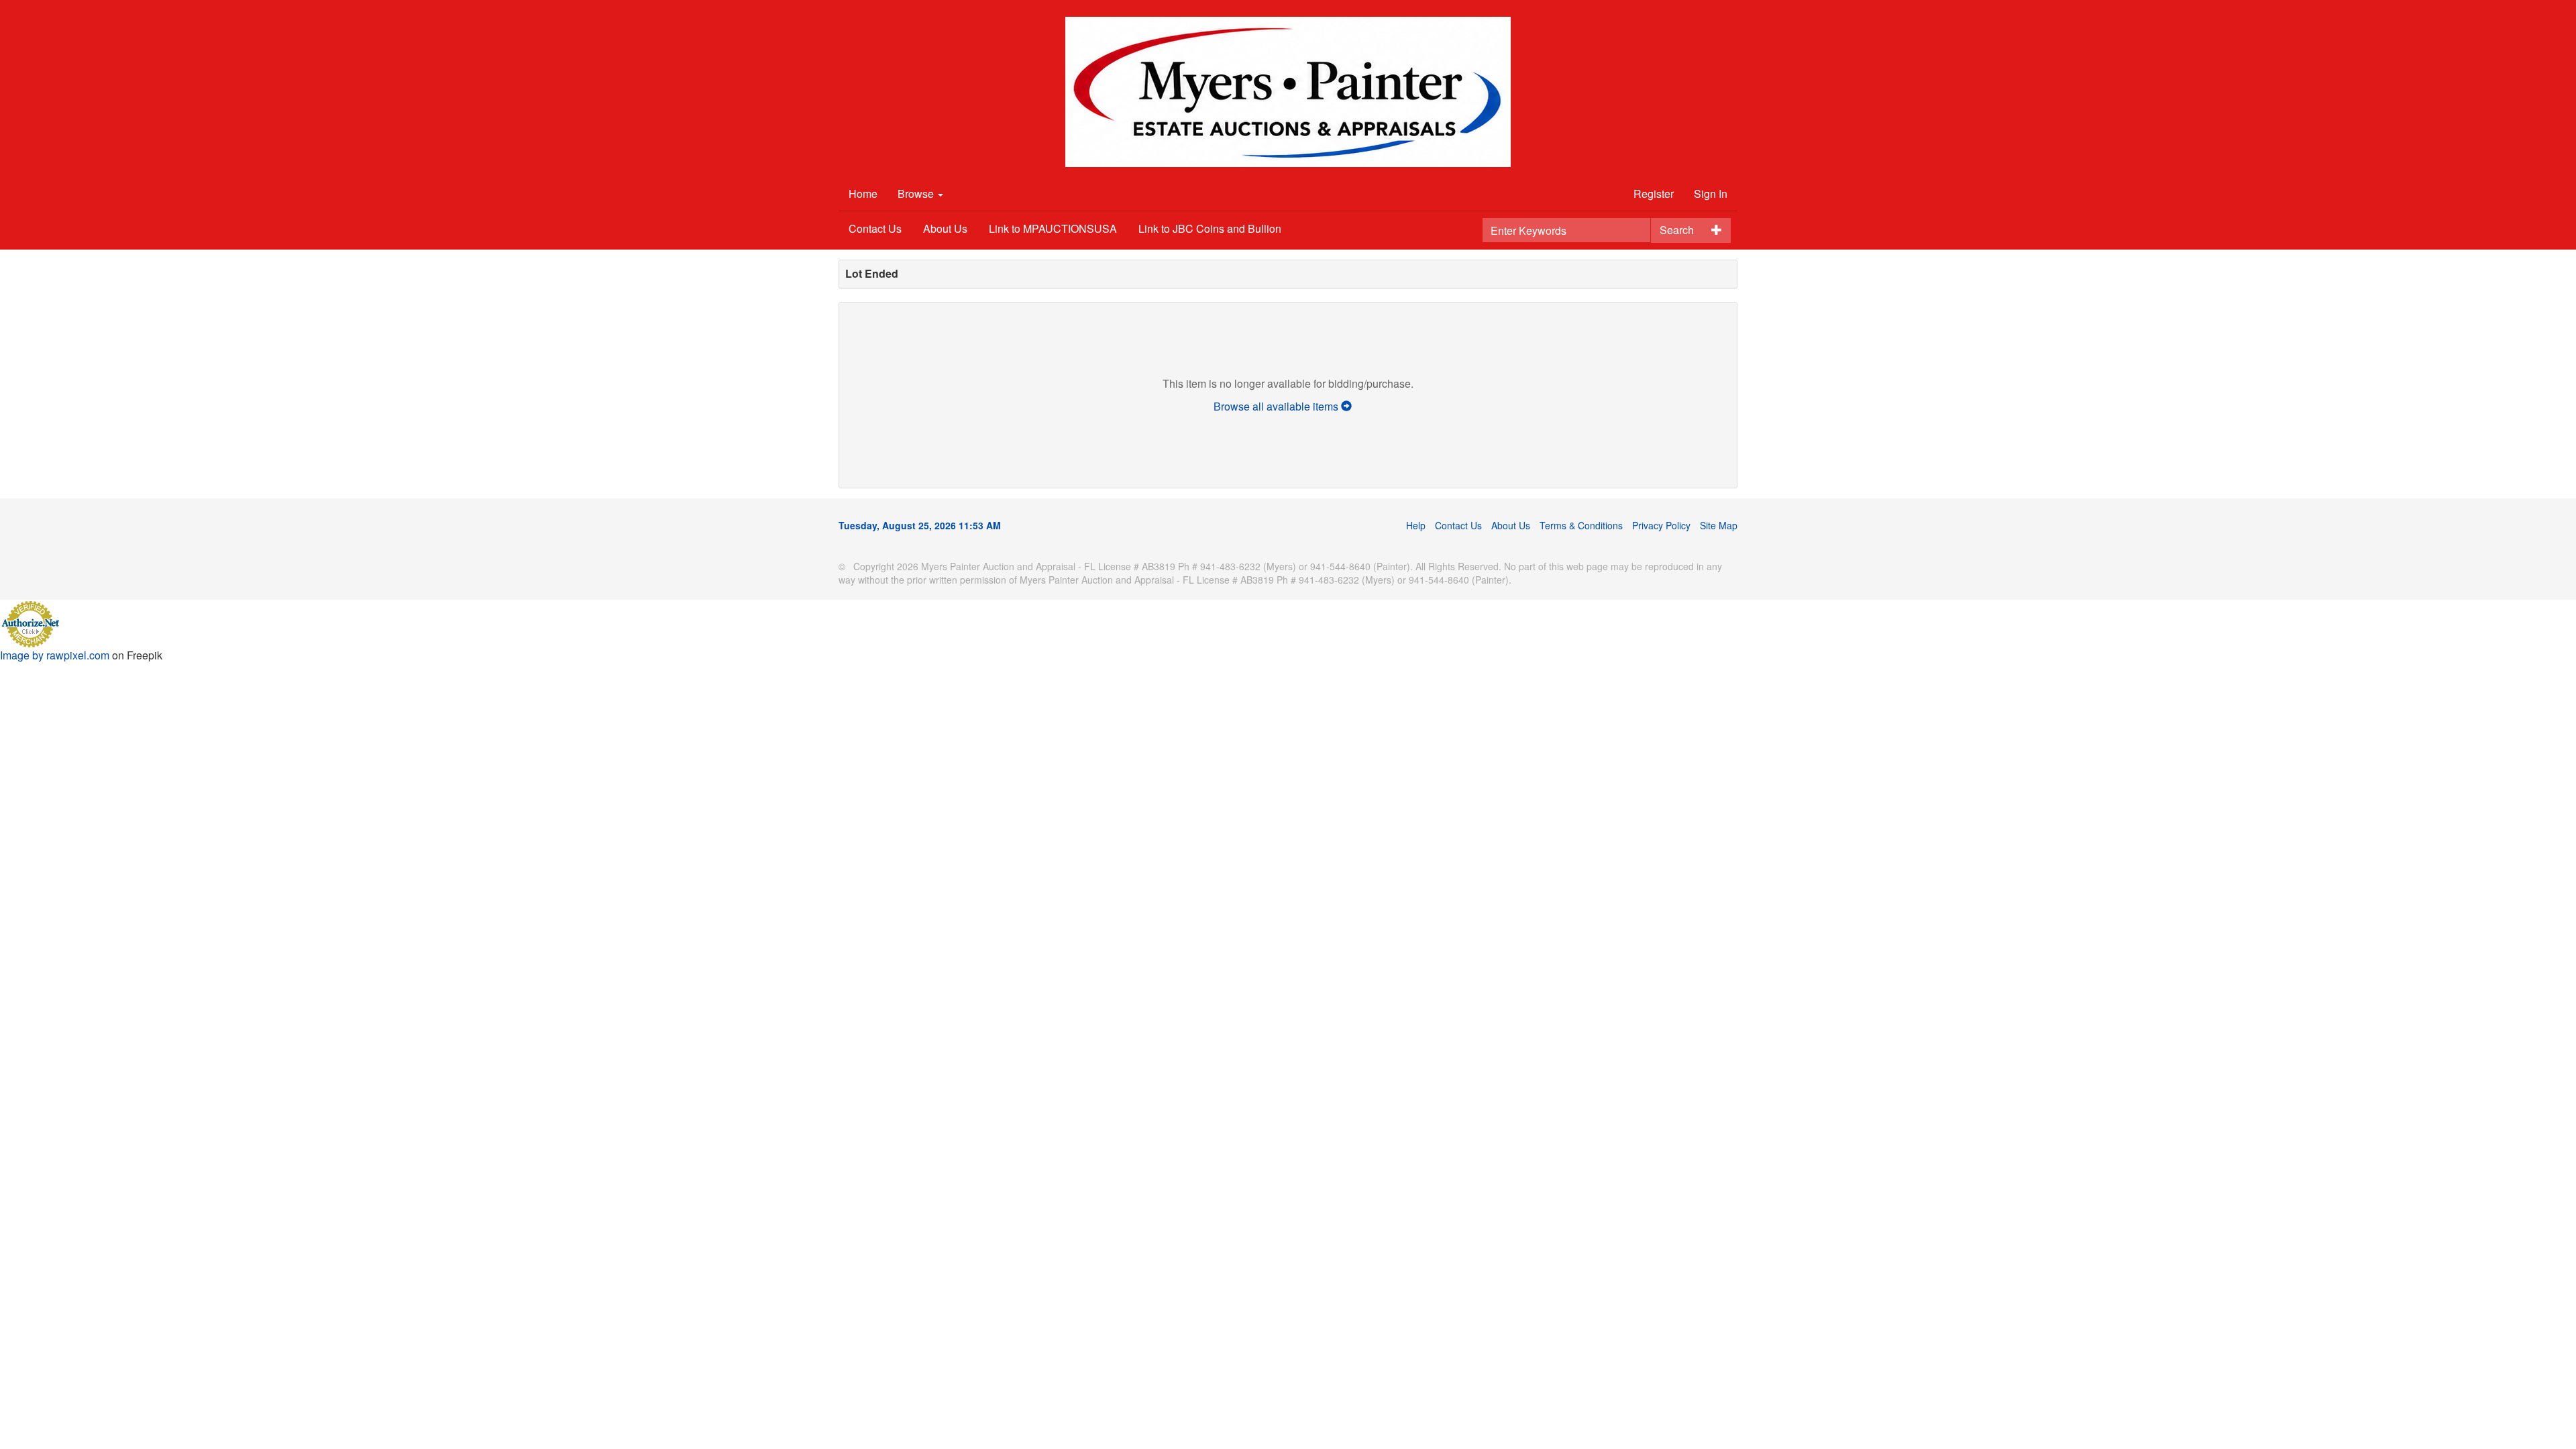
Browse (917, 194)
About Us (945, 228)
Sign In (1711, 194)
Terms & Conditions (1581, 525)
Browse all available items (1277, 406)
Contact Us (875, 228)
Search (1677, 230)
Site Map (1719, 525)
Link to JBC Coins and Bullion (1210, 228)
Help (1416, 525)
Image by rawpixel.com (55, 655)
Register (1654, 194)
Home (863, 194)
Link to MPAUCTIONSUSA (1053, 228)
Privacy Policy (1661, 525)
